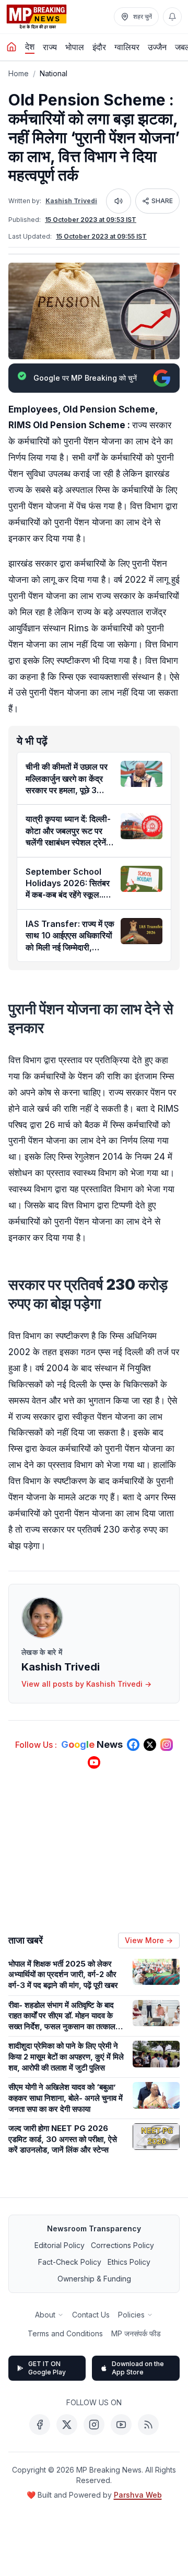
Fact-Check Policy (70, 2262)
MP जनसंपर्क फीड (136, 2333)
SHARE (162, 201)
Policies (131, 2315)
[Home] (11, 47)
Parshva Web (138, 2495)
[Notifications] (172, 17)
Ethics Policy (129, 2262)
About (45, 2315)
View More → (149, 1940)
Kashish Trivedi (71, 201)
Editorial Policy (60, 2245)
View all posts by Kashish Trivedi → (86, 1684)
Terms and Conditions (65, 2333)
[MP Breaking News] (37, 17)
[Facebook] (40, 2425)
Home (19, 73)
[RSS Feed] (148, 2425)
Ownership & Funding (94, 2279)
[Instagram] (94, 2425)
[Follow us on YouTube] (94, 1762)
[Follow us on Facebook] (133, 1745)
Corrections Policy (122, 2245)
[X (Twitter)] (67, 2425)
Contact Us (91, 2315)
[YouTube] (121, 2425)
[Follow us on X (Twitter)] (150, 1745)
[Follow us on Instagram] (167, 1745)
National (54, 73)
